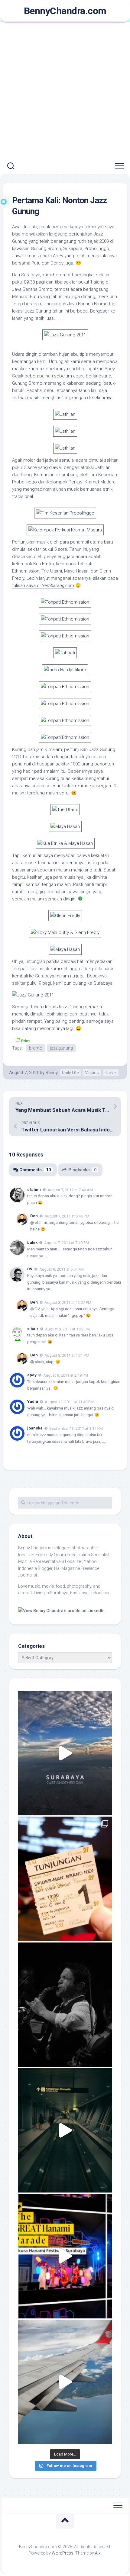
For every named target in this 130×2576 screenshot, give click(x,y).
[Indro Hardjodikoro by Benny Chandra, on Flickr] (65, 670)
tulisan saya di (43, 585)
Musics (92, 1073)
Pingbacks (82, 1170)
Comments (35, 1170)
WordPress (63, 2553)
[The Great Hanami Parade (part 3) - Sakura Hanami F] (65, 2256)
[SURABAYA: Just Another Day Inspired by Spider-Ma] (65, 1753)
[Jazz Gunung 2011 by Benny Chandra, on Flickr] (65, 335)
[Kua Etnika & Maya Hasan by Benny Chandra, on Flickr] (65, 843)
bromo (36, 1048)
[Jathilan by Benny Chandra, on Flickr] (65, 414)
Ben (34, 1216)
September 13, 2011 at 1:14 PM (76, 1428)
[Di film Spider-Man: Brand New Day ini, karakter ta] (65, 1879)
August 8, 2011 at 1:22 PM (67, 1329)
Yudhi (33, 1402)
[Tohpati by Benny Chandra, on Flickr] (65, 653)
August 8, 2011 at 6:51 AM (62, 1269)
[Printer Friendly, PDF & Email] (22, 1040)
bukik (32, 1242)
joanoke (35, 1428)
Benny (52, 1073)
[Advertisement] (65, 90)
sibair (33, 1329)
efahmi (34, 1190)
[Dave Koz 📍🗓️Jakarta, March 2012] (65, 2005)
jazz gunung (61, 1048)
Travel (111, 1073)
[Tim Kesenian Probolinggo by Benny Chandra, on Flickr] (65, 513)
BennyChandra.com (65, 11)
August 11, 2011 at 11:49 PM (69, 1402)
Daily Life (70, 1073)
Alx (98, 2553)
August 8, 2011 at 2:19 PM (66, 1375)
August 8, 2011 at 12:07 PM (68, 1302)
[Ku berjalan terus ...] (65, 2130)
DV (30, 1269)
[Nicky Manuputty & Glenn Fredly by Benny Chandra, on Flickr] (65, 932)
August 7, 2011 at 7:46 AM (70, 1190)
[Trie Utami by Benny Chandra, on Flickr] (65, 810)
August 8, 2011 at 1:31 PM (67, 1355)
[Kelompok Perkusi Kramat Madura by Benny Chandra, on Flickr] (65, 530)
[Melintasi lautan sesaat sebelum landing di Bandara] (65, 2382)
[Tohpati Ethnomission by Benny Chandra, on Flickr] (65, 602)
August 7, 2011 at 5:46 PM (67, 1216)
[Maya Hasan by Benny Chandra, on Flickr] (65, 826)
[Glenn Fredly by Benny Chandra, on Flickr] (65, 916)
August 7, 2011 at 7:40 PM (67, 1243)
